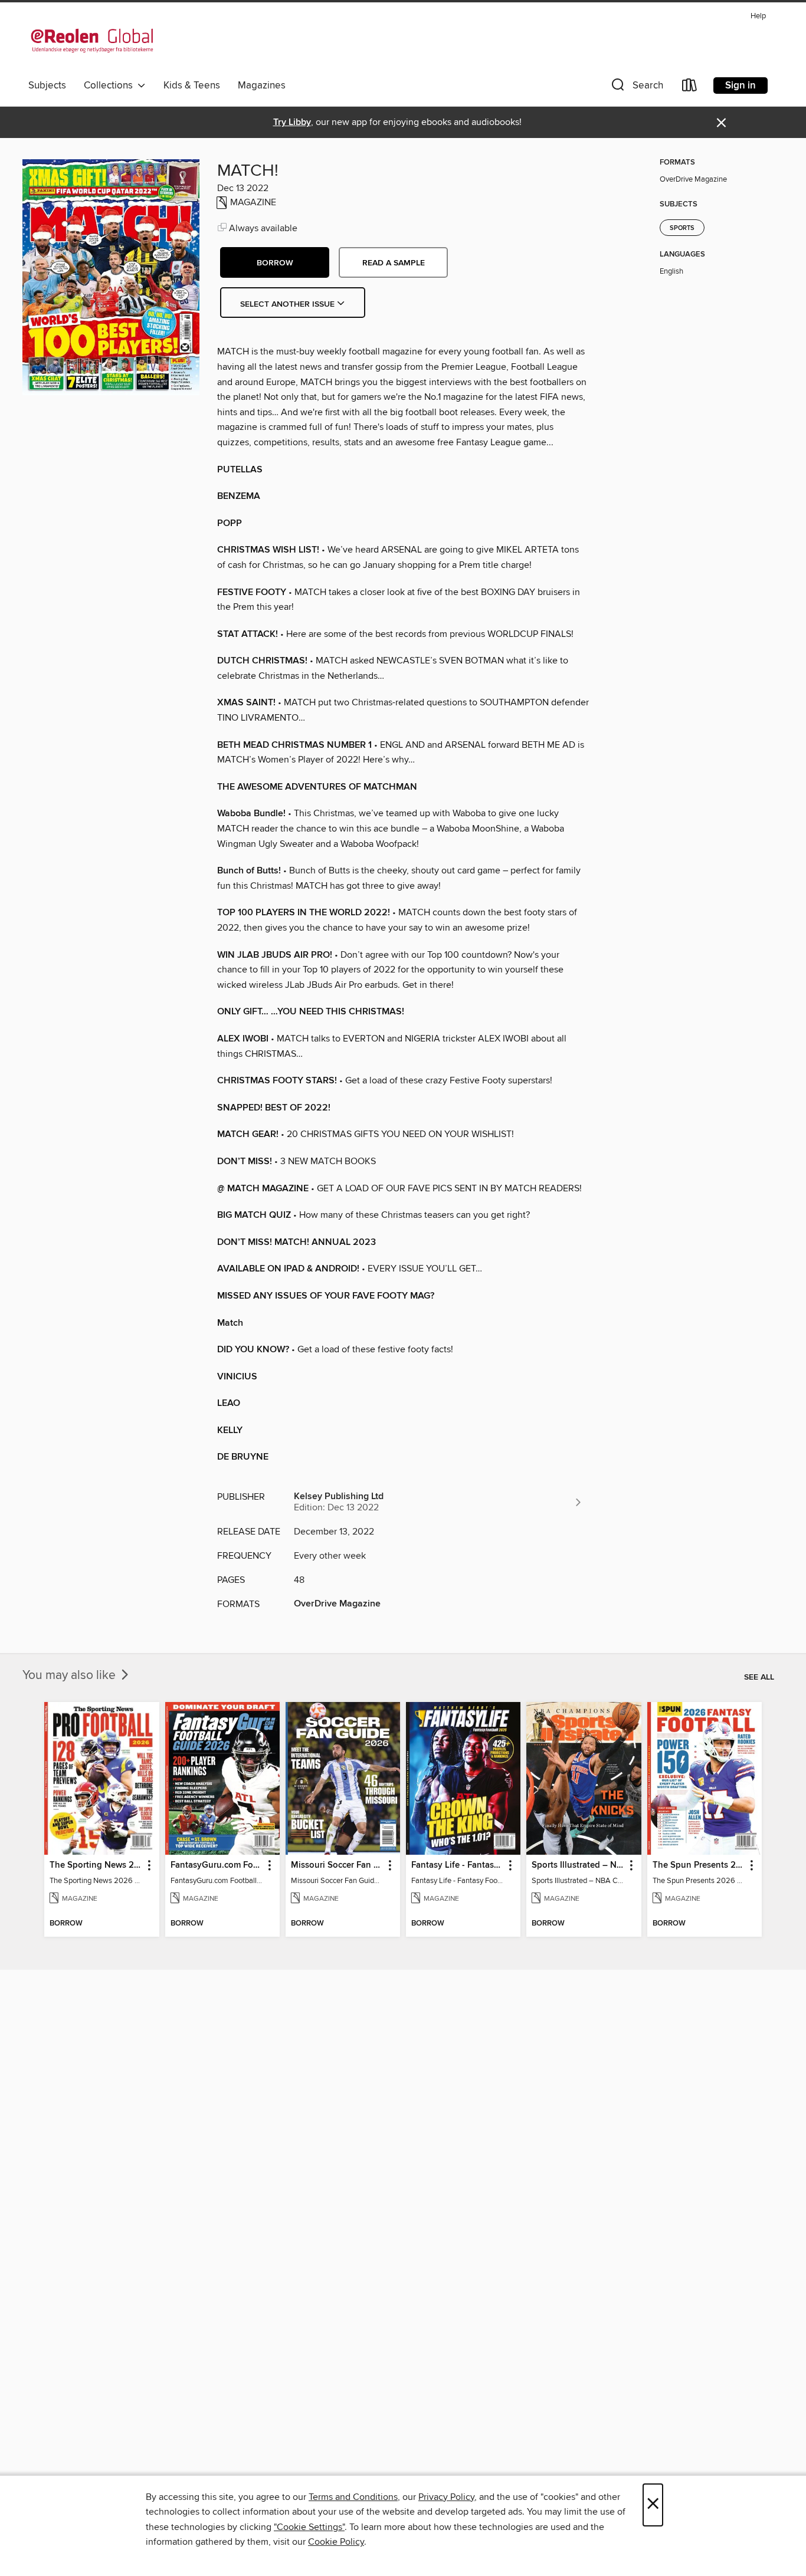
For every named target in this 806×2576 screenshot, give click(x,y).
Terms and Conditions (353, 2497)
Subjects (47, 86)
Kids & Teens (192, 86)
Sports (682, 228)
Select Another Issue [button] (289, 304)
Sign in (741, 86)
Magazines (262, 86)
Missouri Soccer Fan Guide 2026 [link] (337, 1865)
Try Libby (292, 122)
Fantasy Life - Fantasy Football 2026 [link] (458, 1865)
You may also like (71, 1675)
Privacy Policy (446, 2497)
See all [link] (759, 1677)
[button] (636, 88)
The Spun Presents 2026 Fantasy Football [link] (699, 1865)
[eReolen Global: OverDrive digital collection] (92, 41)
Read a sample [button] (394, 263)
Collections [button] (111, 86)
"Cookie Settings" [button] (309, 2527)
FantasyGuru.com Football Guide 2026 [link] (217, 1865)
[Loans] (690, 88)
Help (758, 16)
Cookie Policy (336, 2542)
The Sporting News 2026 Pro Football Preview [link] (96, 1865)
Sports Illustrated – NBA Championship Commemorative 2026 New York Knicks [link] (578, 1865)
